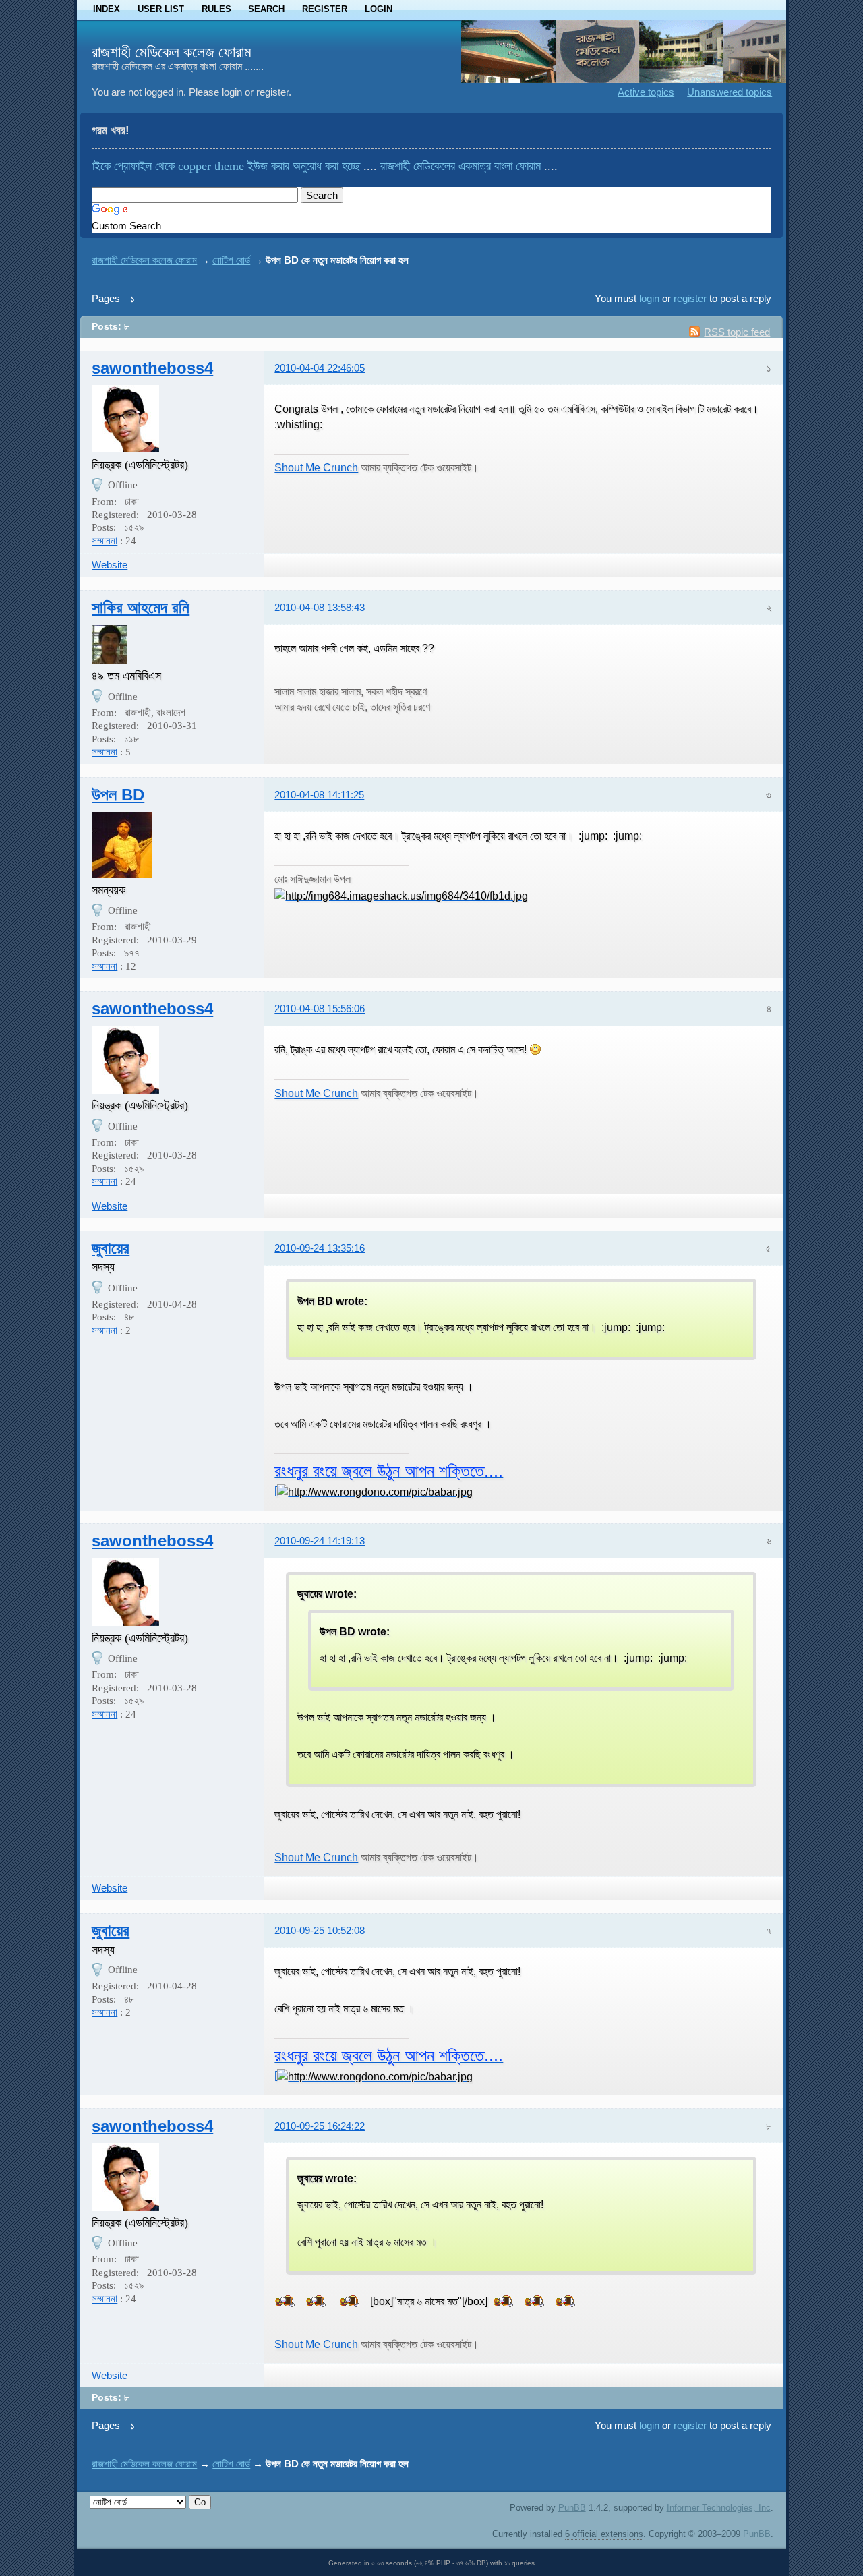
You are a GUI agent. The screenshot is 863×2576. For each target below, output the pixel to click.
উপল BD (118, 795)
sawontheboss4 (152, 368)
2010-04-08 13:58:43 (320, 607)
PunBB (572, 2508)
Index (107, 9)
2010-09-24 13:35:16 (320, 1248)
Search (266, 9)
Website (110, 565)
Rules (216, 9)
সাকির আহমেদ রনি (141, 607)
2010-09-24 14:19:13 (320, 1541)
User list (161, 9)
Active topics (646, 92)
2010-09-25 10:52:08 (320, 1930)
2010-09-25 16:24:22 (320, 2126)
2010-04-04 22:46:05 (320, 368)
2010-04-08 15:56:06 (320, 1008)
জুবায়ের (111, 1248)
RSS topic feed (737, 332)
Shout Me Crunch (316, 467)
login (649, 298)
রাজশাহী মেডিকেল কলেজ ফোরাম (172, 52)
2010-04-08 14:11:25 (319, 795)
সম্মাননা (105, 541)
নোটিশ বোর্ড (231, 260)
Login (379, 9)
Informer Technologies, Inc (719, 2508)
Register (325, 9)
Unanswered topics (730, 92)
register (690, 298)
